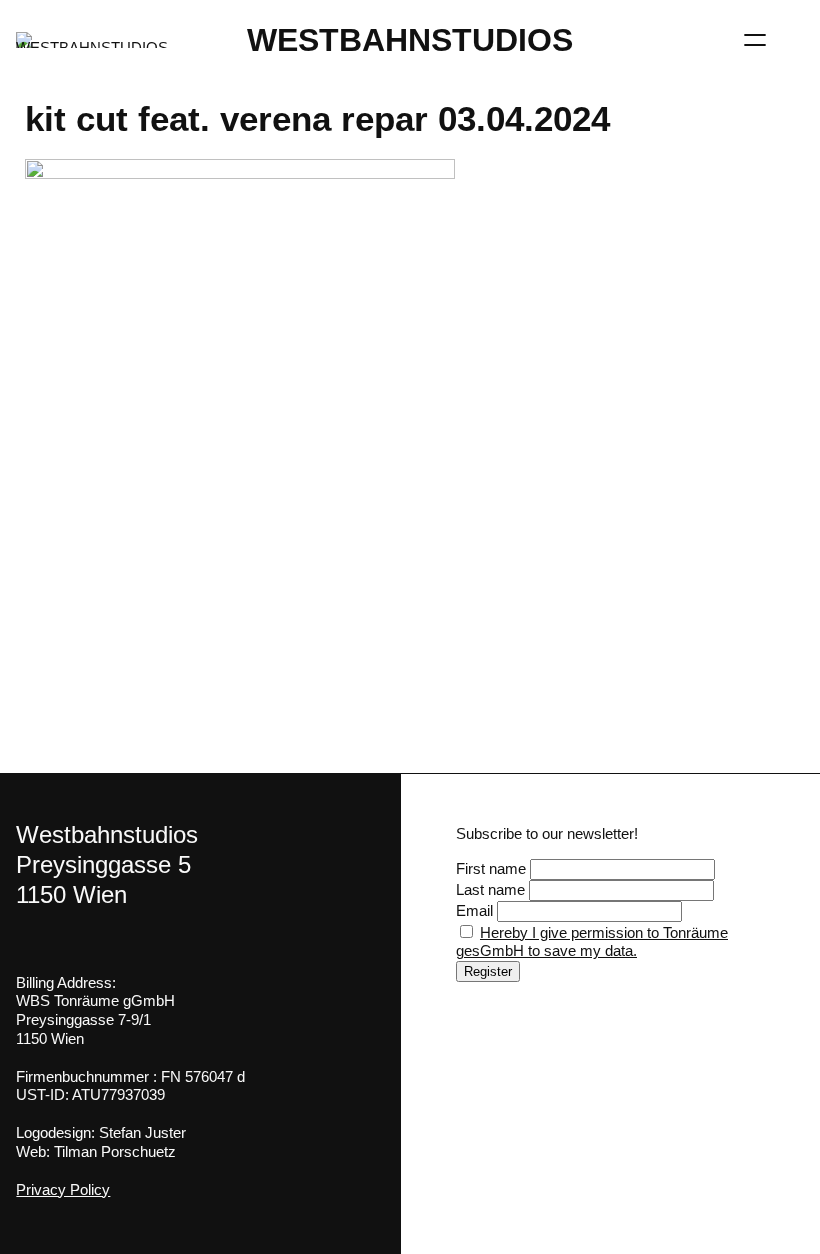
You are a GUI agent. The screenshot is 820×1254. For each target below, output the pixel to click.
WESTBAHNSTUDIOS (410, 40)
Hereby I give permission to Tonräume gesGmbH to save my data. (592, 942)
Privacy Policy (63, 1189)
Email (474, 910)
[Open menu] (755, 40)
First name (491, 868)
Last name (490, 889)
